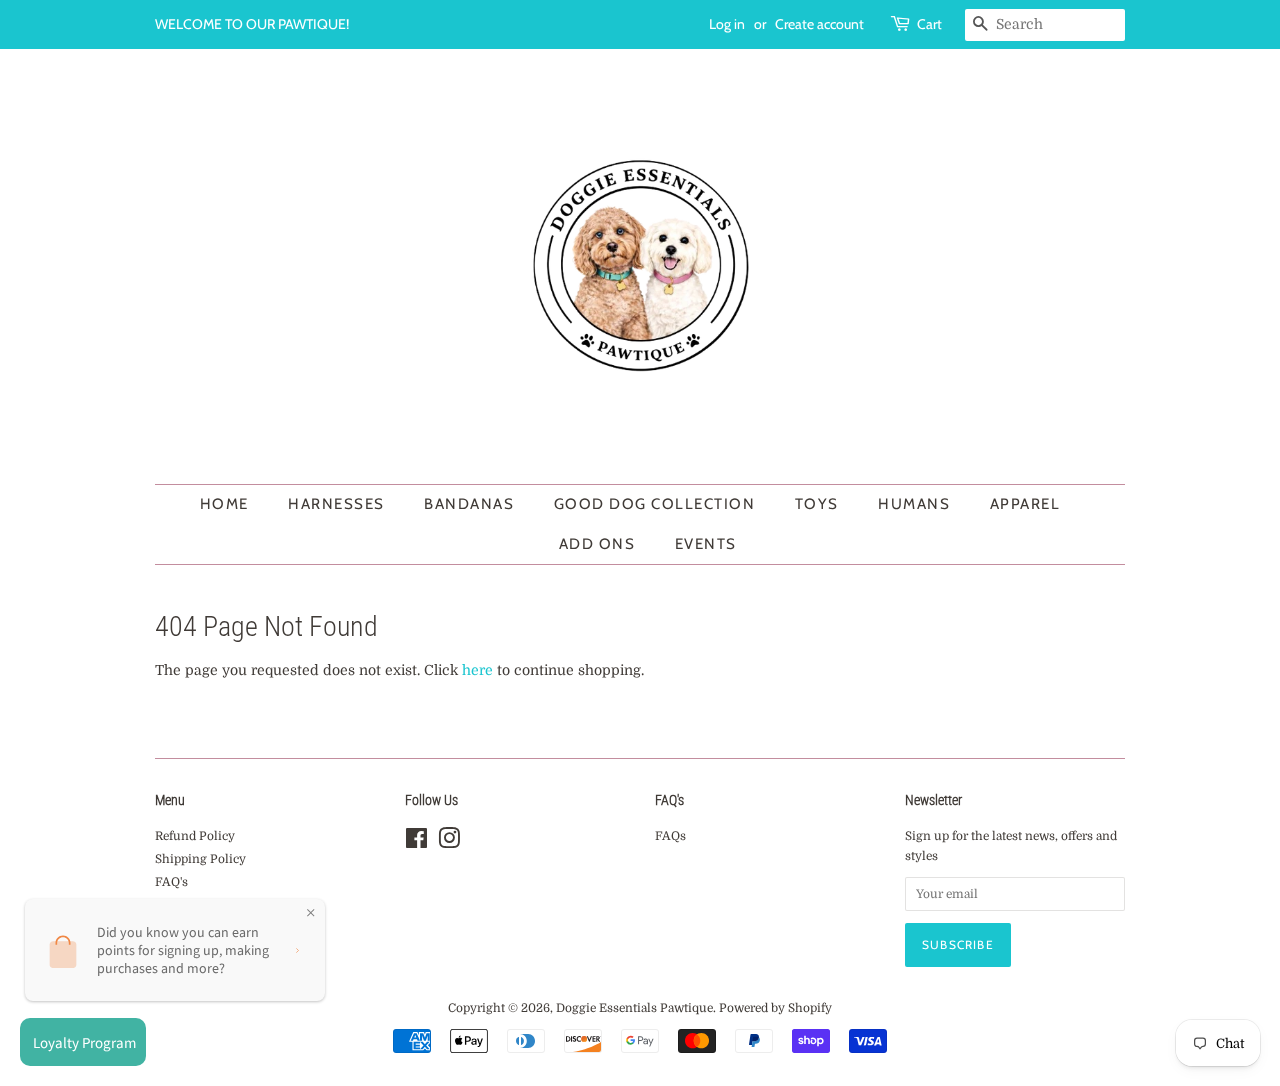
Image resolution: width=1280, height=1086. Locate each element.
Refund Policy (195, 836)
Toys (817, 504)
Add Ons (597, 544)
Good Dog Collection (655, 504)
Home (224, 504)
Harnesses (336, 504)
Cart (929, 24)
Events (706, 544)
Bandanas (469, 504)
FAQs (670, 836)
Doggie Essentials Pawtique (634, 1008)
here (477, 670)
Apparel (1025, 504)
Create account (819, 24)
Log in (727, 24)
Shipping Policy (200, 859)
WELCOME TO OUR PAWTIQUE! (252, 24)
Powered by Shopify (775, 1008)
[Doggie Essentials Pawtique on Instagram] (449, 843)
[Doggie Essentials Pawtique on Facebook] (416, 843)
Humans (914, 504)
